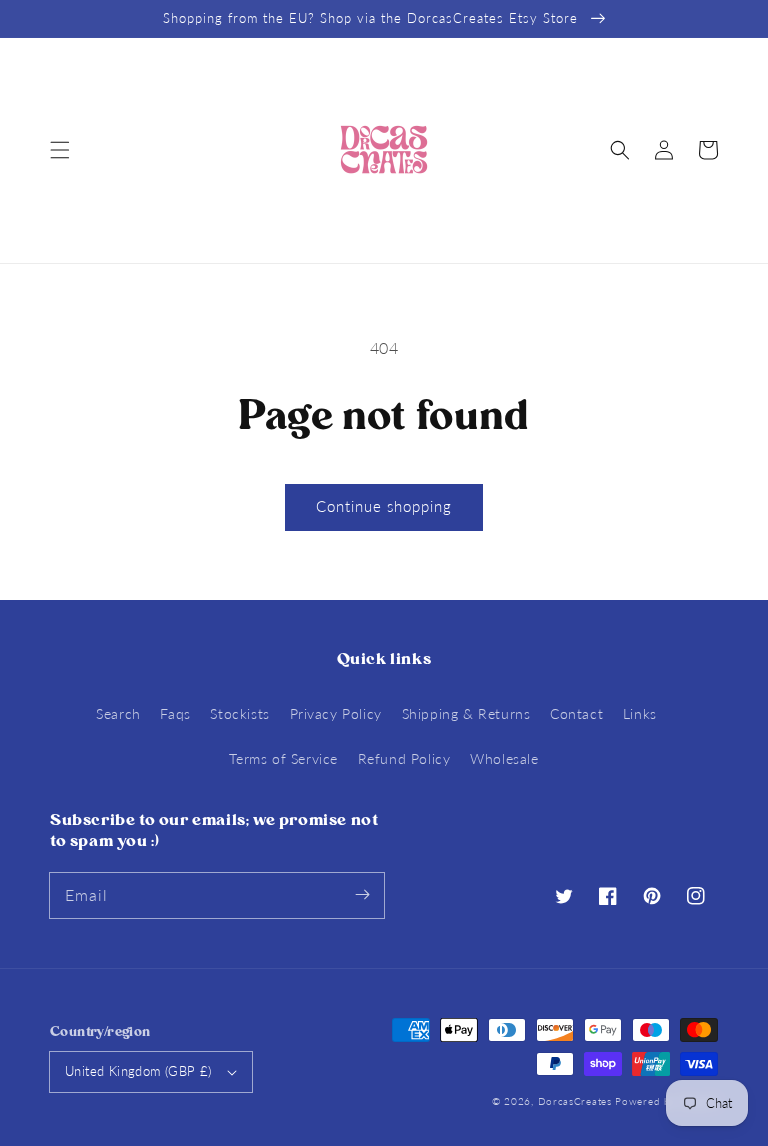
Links (640, 713)
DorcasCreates (575, 1101)
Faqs (175, 713)
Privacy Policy (336, 713)
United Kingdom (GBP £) (138, 1071)
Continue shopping (384, 506)
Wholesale (504, 758)
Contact (576, 713)
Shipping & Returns (466, 713)
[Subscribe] (362, 895)
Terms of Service (283, 758)
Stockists (239, 713)
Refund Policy (404, 758)
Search (118, 713)
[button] (60, 150)
